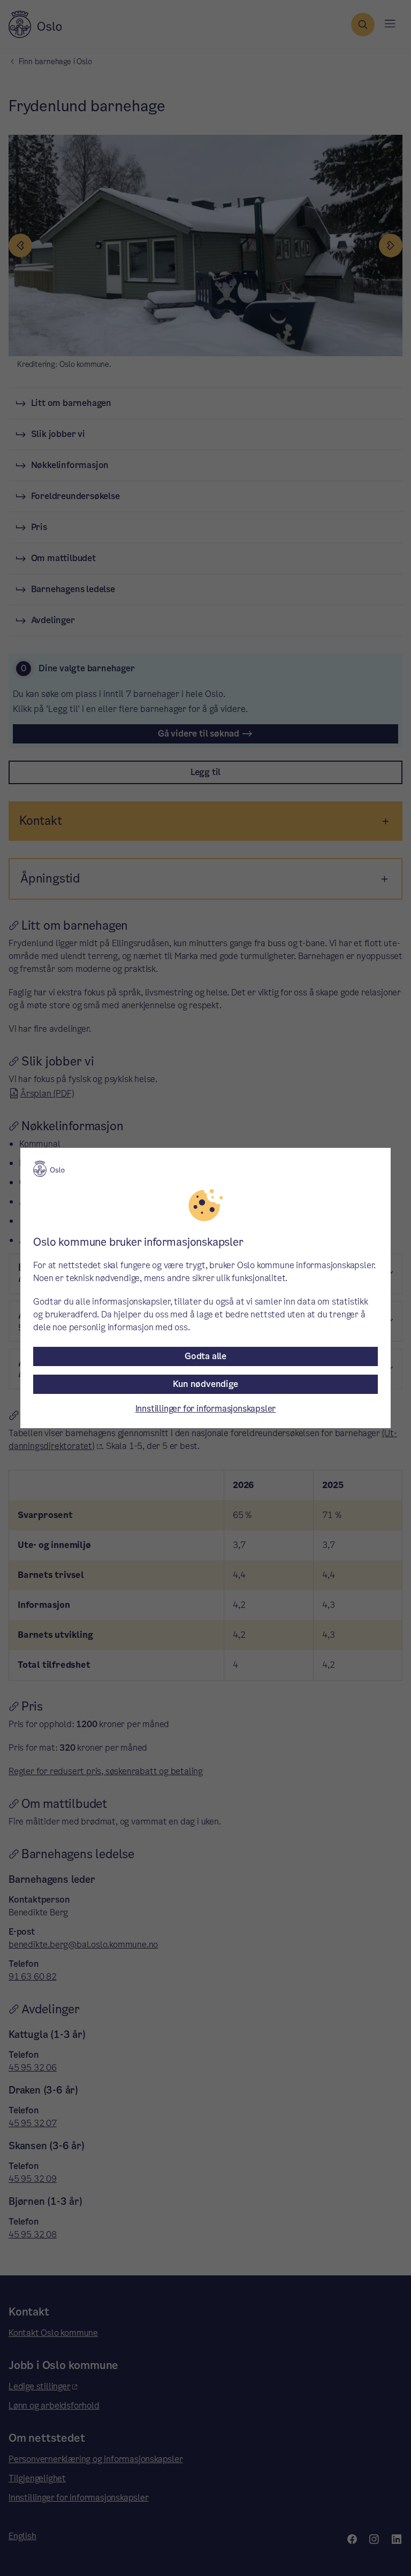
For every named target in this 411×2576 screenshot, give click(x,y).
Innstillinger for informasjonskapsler (206, 1409)
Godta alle (205, 1356)
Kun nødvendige (205, 1384)
